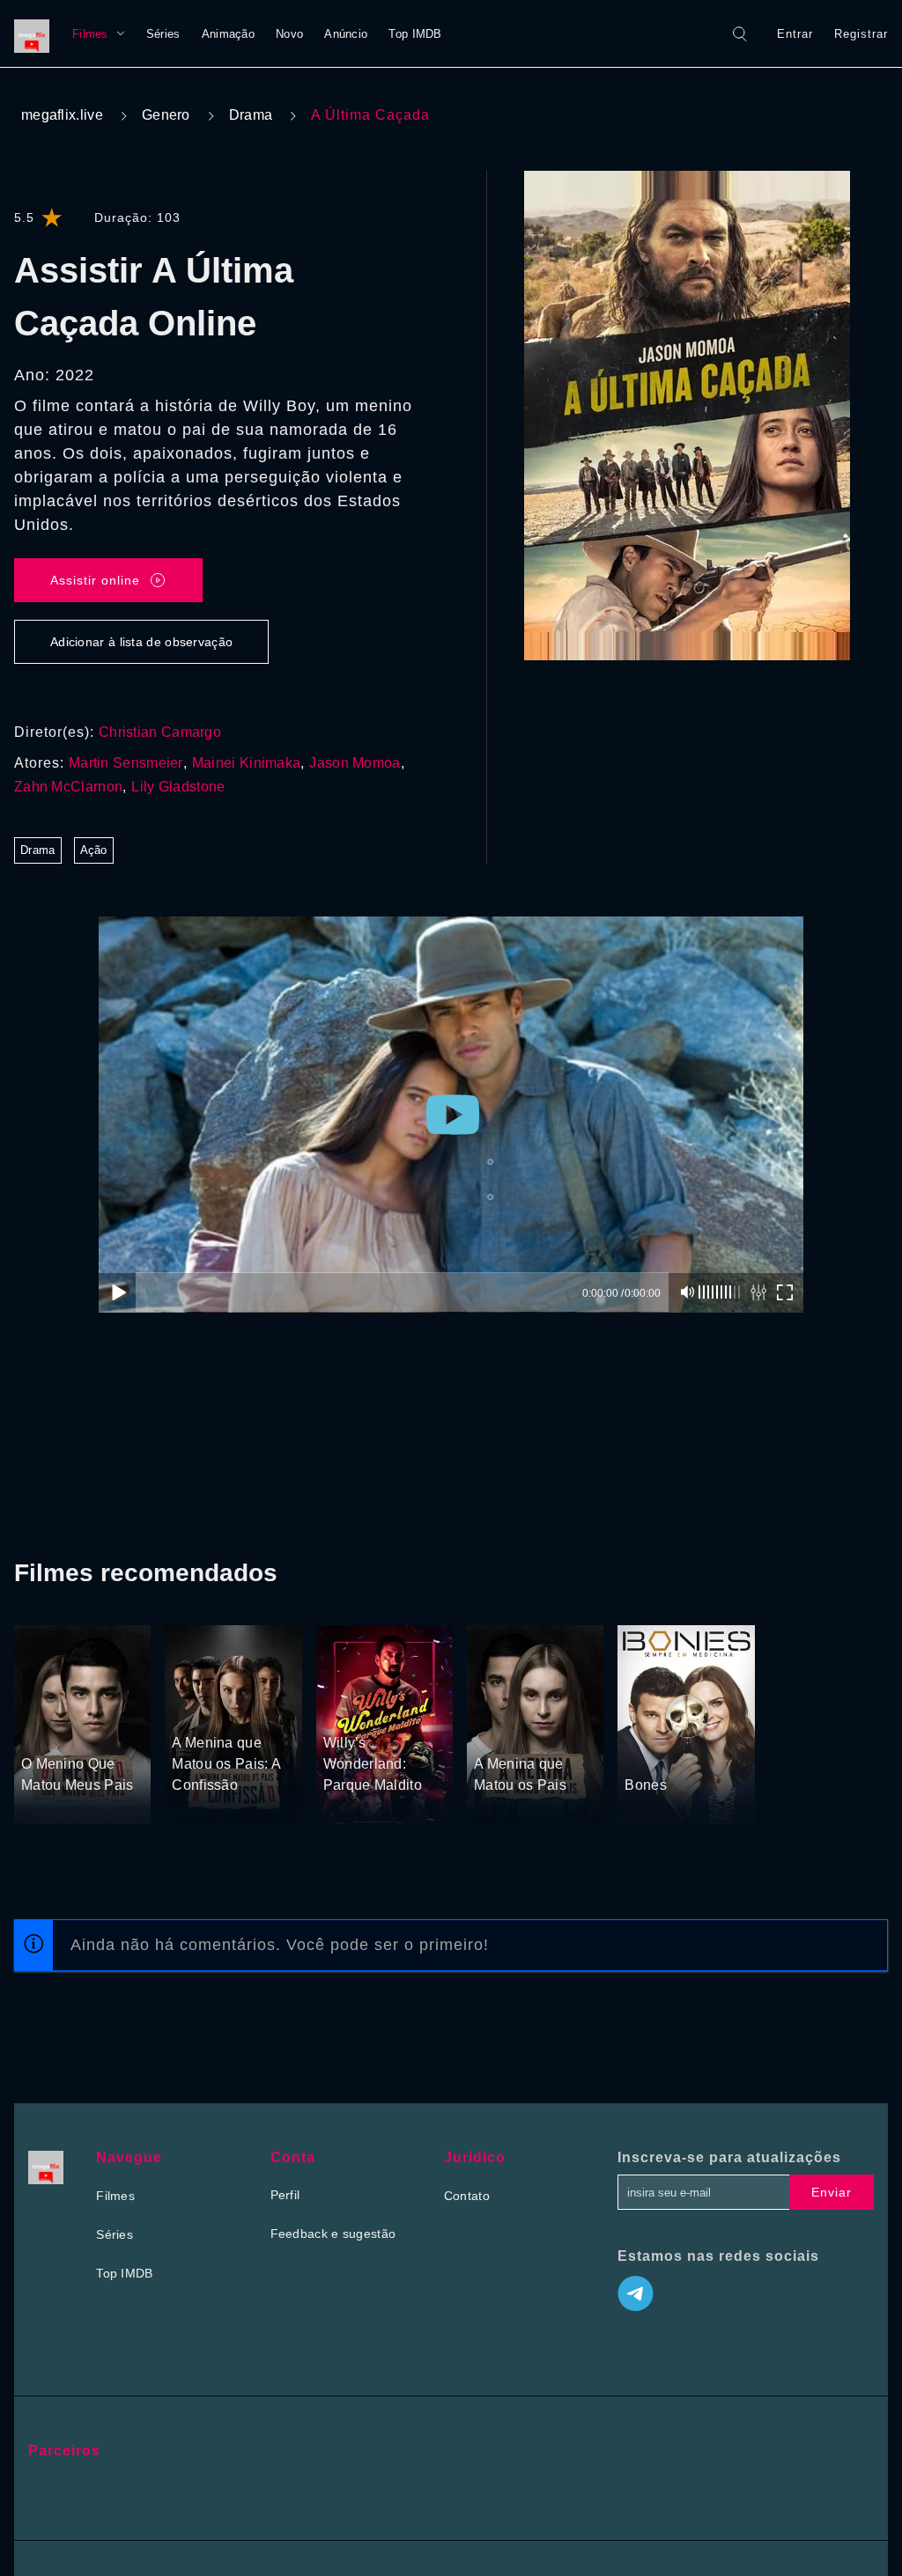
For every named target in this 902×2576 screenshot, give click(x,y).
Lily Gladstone (178, 787)
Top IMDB (415, 34)
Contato (467, 2196)
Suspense (95, 1732)
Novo (289, 34)
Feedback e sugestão (333, 2234)
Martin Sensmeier (126, 763)
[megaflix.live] (36, 33)
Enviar (832, 2192)
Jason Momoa (355, 763)
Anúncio (346, 34)
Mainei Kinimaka (247, 763)
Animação (228, 34)
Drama (251, 115)
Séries (163, 34)
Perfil (285, 2195)
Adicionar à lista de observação (141, 642)
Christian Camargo (160, 732)
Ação (94, 850)
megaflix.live (62, 115)
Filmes (90, 34)
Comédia (386, 1711)
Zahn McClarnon (68, 787)
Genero (166, 115)
